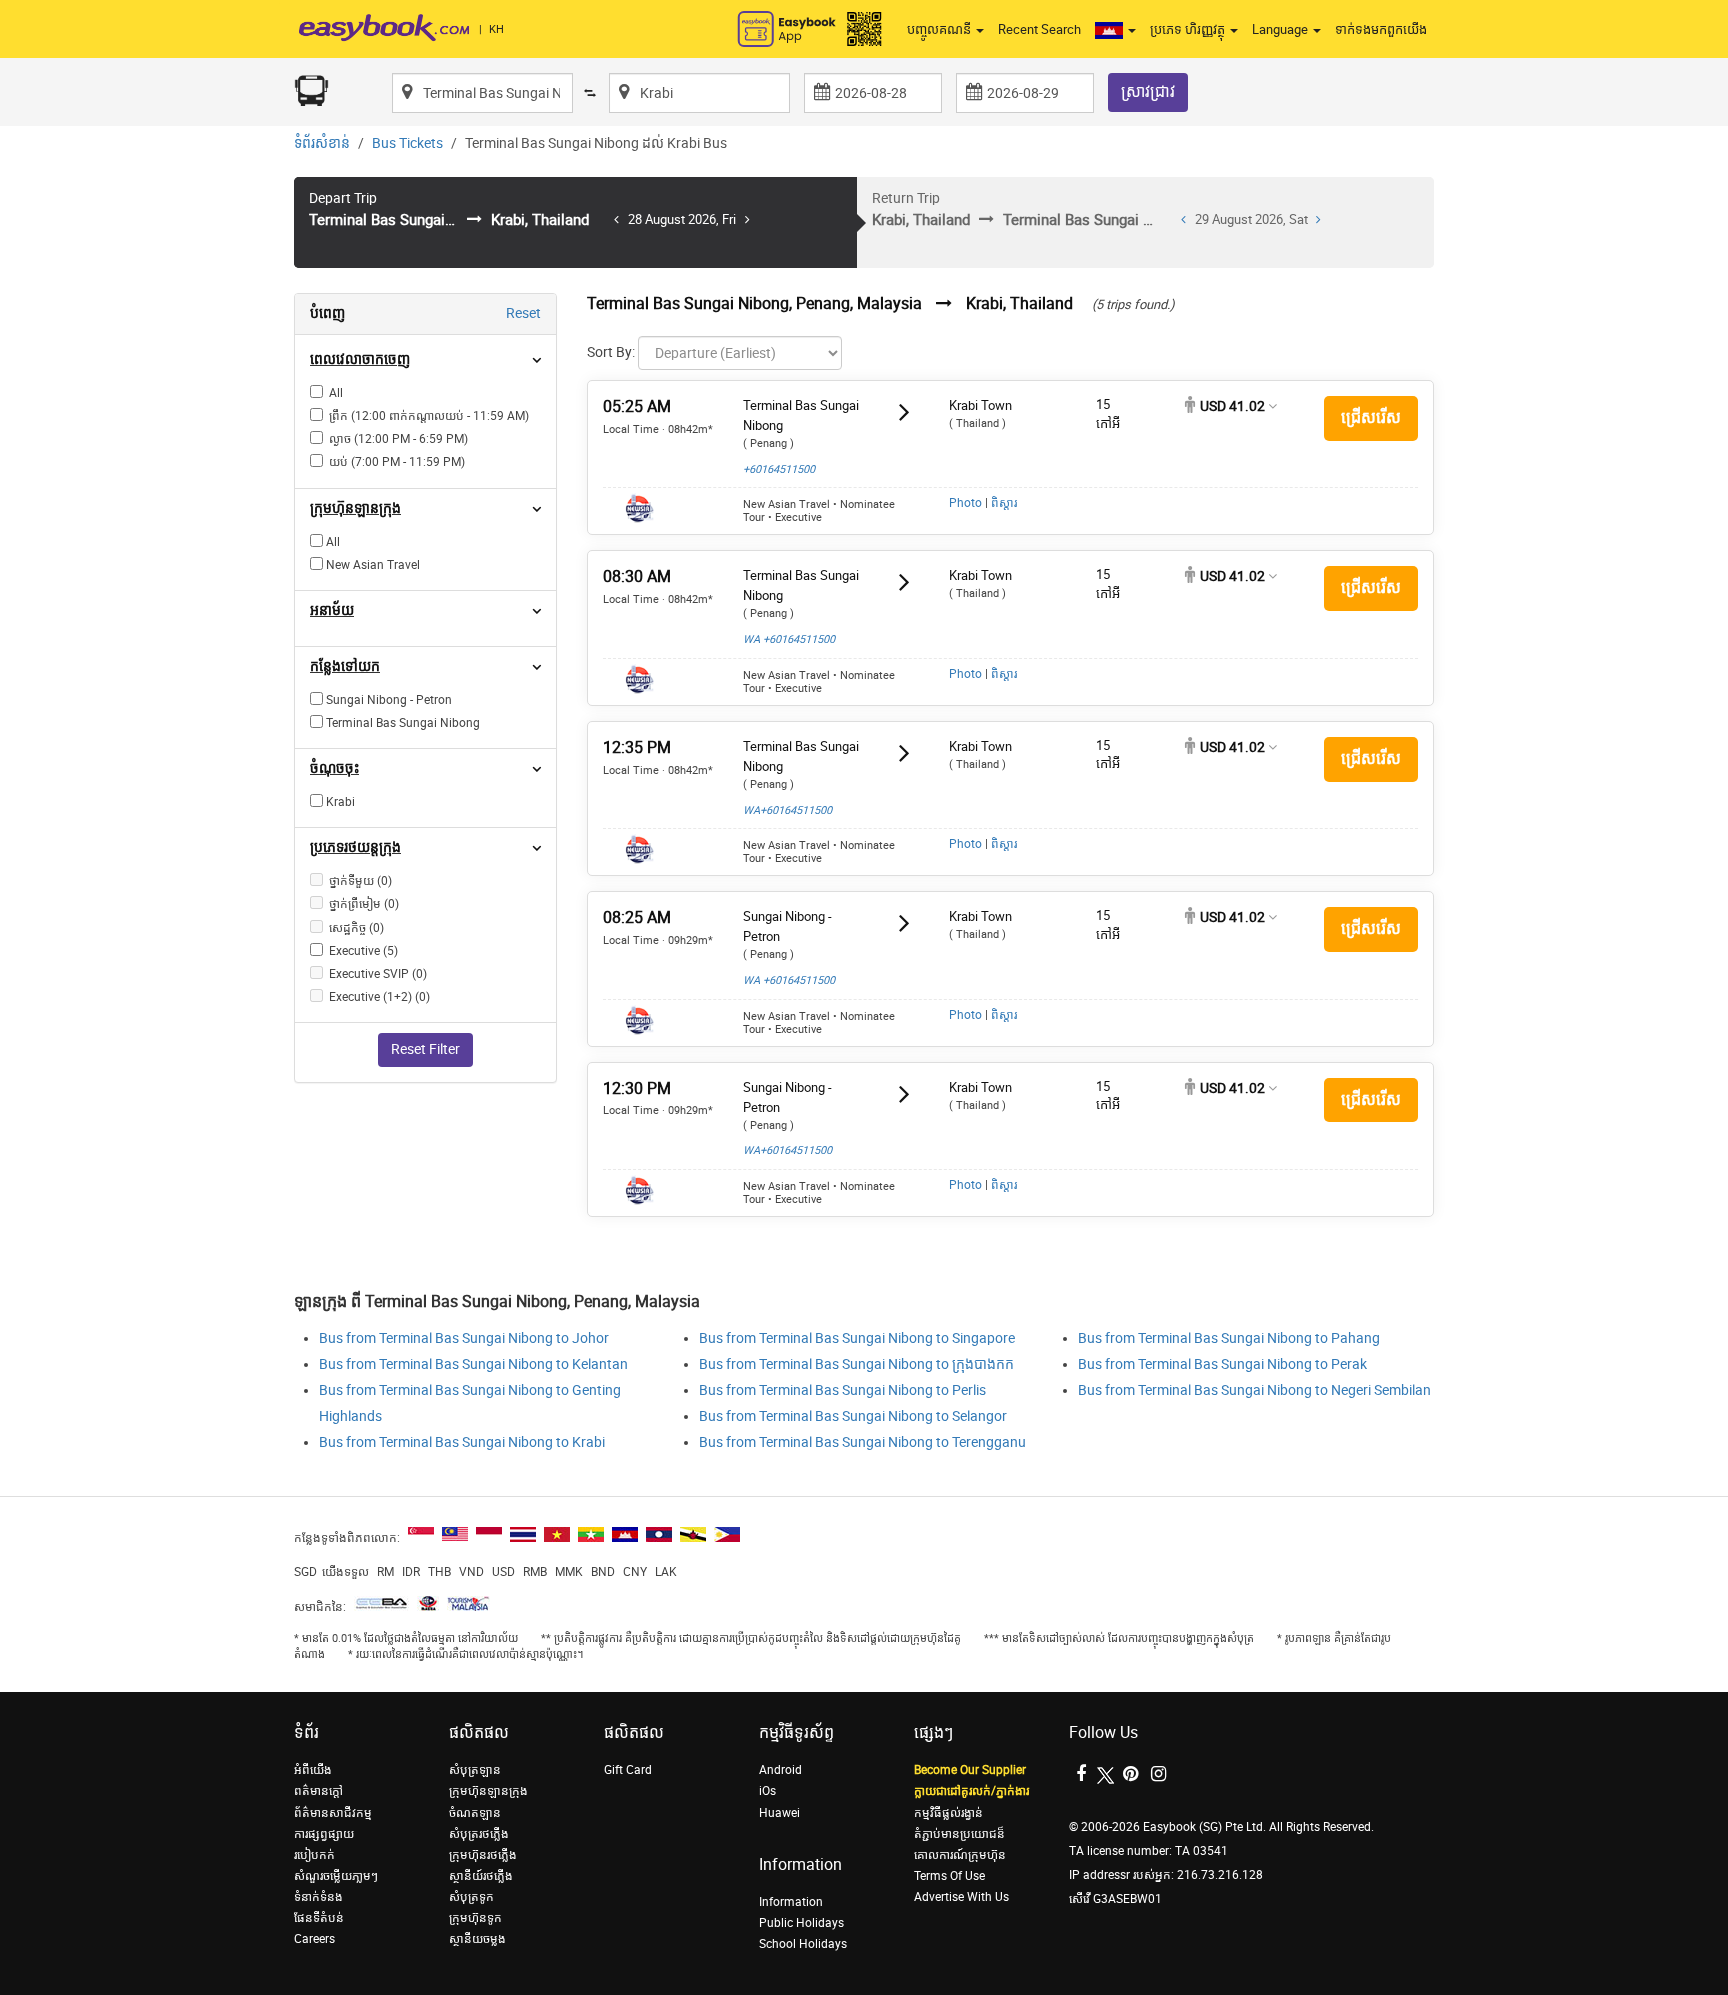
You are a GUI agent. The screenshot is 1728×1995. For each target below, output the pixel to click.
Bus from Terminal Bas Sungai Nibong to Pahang (1229, 1338)
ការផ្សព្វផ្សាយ (324, 1834)
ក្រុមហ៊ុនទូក (475, 1918)
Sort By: (611, 352)
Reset (523, 313)
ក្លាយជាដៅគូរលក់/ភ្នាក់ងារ (971, 1791)
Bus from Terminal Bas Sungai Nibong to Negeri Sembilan (1254, 1390)
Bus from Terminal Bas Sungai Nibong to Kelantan (473, 1364)
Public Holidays (801, 1923)
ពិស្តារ (1004, 503)
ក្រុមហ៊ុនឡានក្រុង (488, 1791)
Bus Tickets (407, 143)
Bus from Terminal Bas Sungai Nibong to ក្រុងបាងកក (856, 1364)
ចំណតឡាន (475, 1813)
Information (791, 1902)
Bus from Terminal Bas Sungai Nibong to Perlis (842, 1390)
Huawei (779, 1813)
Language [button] (1281, 29)
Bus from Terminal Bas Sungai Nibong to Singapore (857, 1338)
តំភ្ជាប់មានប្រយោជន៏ (959, 1834)
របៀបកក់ (314, 1855)
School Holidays (803, 1944)
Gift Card (628, 1770)
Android (780, 1770)
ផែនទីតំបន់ (319, 1918)
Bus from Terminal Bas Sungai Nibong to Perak (1222, 1364)
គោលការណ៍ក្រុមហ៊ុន (960, 1855)
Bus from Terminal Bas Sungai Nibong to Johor (464, 1338)
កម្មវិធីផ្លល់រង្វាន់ (948, 1813)
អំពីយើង (313, 1770)
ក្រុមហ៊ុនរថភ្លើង (483, 1855)
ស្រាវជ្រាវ (1148, 91)
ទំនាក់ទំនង (318, 1897)
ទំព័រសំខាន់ (322, 143)
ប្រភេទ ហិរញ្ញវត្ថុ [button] (1189, 29)
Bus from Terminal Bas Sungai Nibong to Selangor (853, 1416)
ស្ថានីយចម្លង (477, 1939)
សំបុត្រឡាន (475, 1770)
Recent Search (1039, 29)
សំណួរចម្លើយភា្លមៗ (336, 1876)
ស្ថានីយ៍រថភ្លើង (481, 1876)
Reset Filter (425, 1049)
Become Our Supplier (970, 1770)
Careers (314, 1939)
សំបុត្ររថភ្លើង (479, 1834)
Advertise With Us (961, 1897)
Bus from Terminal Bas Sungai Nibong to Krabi (462, 1442)
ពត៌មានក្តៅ (318, 1791)
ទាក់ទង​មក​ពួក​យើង (1381, 29)
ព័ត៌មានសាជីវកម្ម (333, 1813)
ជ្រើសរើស (1371, 417)
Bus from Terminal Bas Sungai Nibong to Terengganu (862, 1442)
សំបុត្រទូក (471, 1897)
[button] (1115, 30)
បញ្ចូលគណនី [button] (940, 29)
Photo (965, 503)
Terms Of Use (949, 1876)
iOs (767, 1791)
